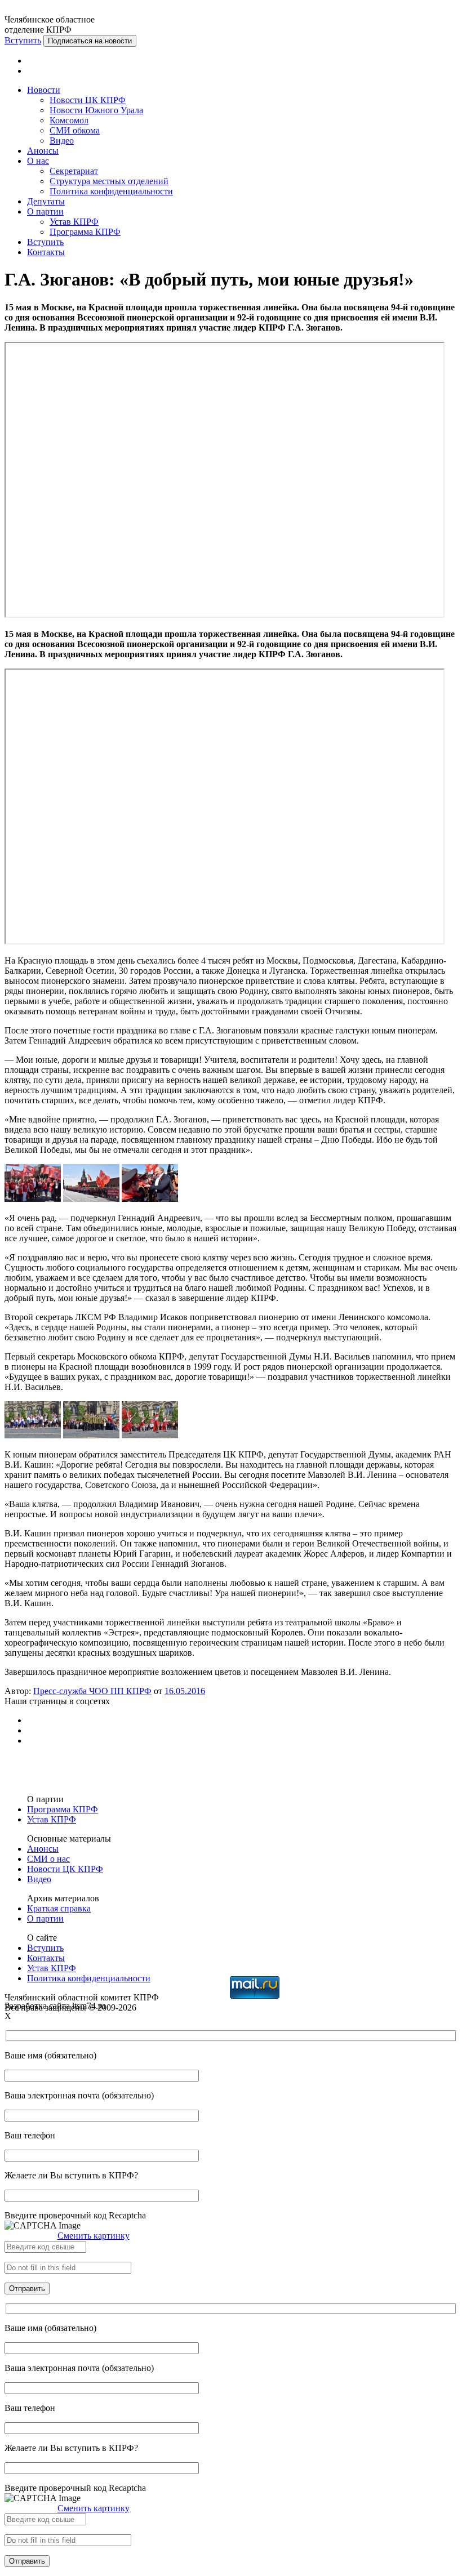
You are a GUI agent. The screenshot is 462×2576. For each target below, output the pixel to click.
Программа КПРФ (85, 232)
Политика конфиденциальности (111, 191)
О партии (45, 211)
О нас (38, 161)
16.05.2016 (185, 1691)
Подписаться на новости (90, 41)
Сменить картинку (94, 2236)
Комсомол (69, 120)
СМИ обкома (75, 130)
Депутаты (46, 201)
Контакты (46, 252)
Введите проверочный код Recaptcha (75, 2215)
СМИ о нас (48, 1859)
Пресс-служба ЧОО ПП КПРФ (92, 1691)
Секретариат (74, 171)
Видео (62, 141)
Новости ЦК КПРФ (88, 100)
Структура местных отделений (109, 181)
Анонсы (43, 151)
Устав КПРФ (74, 222)
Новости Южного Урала (96, 110)
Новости (44, 90)
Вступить (23, 40)
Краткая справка (59, 1908)
